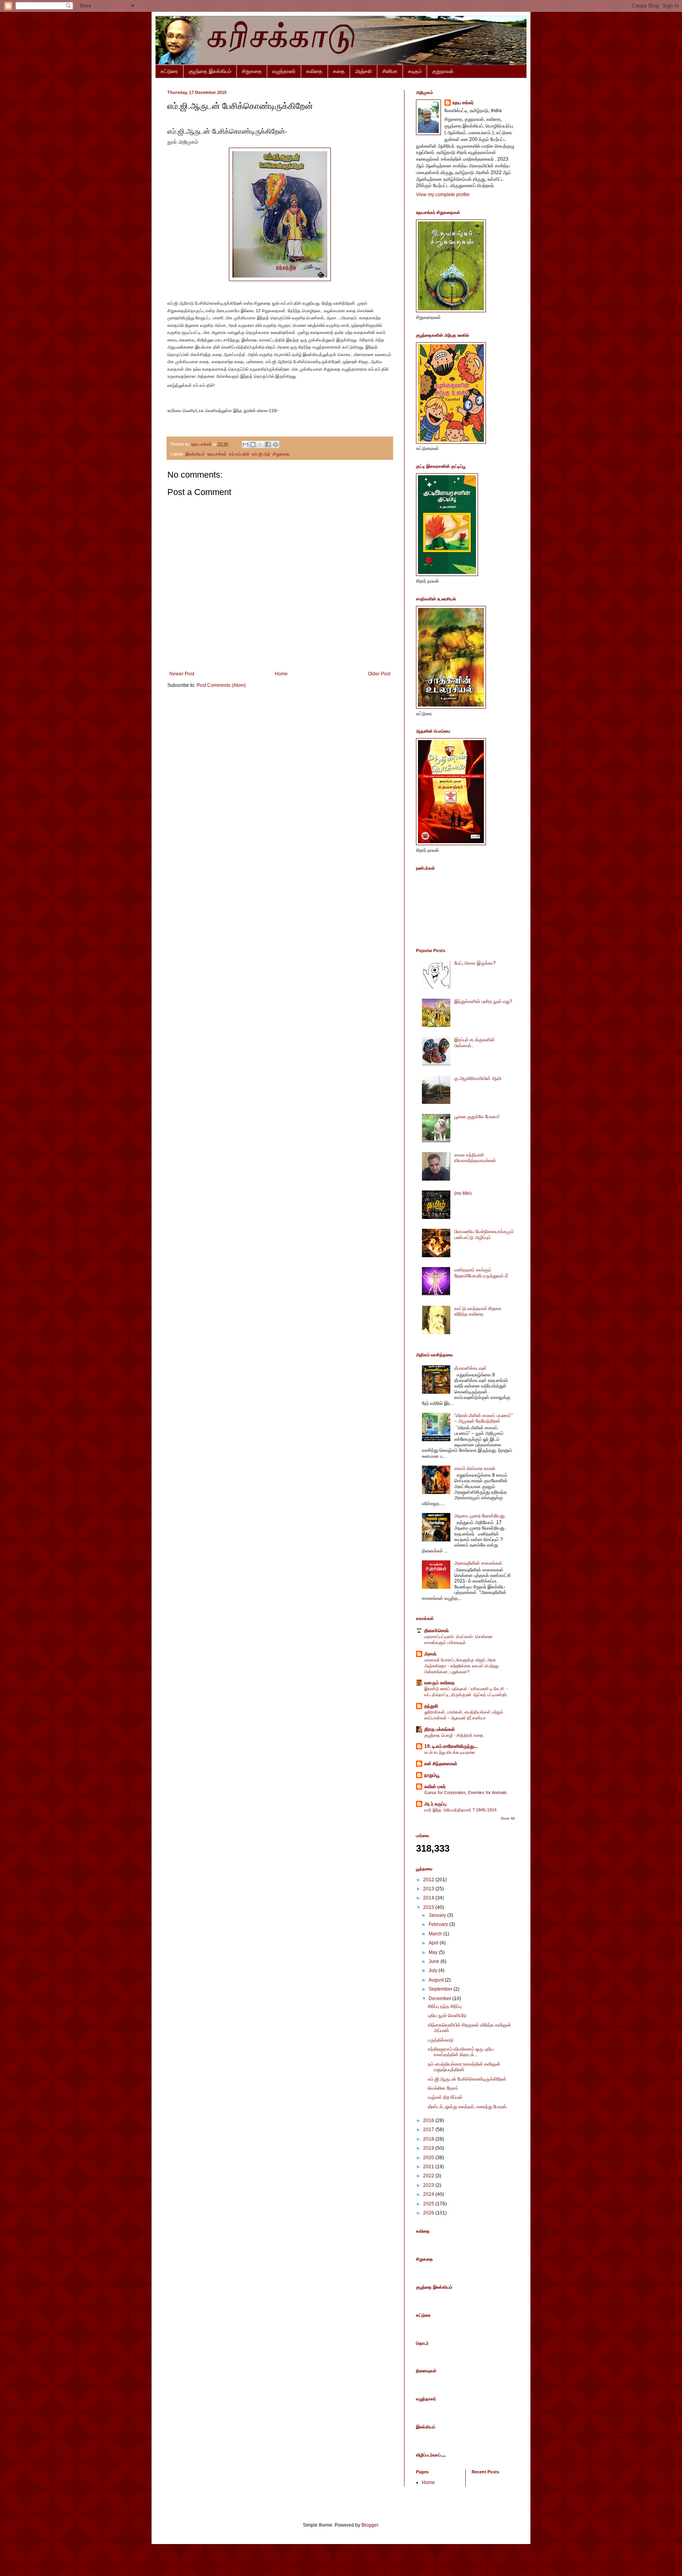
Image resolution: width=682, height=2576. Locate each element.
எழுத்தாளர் (284, 71)
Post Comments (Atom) (221, 685)
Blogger (370, 2525)
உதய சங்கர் (463, 103)
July (434, 1970)
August (437, 1980)
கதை (339, 71)
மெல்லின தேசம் (443, 2088)
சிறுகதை (252, 71)
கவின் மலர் (435, 1787)
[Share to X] (260, 444)
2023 (429, 2185)
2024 (429, 2194)
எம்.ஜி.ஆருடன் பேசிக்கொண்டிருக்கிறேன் (467, 2079)
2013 (429, 1889)
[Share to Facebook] (268, 444)
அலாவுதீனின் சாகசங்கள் (478, 1563)
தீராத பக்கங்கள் (440, 1729)
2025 (429, 2204)
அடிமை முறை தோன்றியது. (480, 1516)
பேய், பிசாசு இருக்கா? (475, 963)
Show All (508, 1819)
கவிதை (314, 71)
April (434, 1943)
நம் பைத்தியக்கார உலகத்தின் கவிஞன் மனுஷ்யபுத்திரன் (464, 2067)
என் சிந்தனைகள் (441, 1764)
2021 (429, 2167)
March (436, 1934)
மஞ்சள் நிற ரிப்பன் (445, 2097)
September (441, 1989)
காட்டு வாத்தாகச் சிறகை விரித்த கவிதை (478, 1311)
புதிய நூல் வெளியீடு (447, 2015)
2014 (429, 1898)
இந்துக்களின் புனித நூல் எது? (483, 1001)
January (438, 1915)
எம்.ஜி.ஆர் (261, 454)
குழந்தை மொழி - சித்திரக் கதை (454, 1735)
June (435, 1961)
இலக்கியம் (195, 454)
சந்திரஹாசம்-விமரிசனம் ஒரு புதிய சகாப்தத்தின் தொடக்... (461, 2052)
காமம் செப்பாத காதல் (475, 1468)
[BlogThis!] (253, 444)
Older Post (379, 674)
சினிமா (390, 71)
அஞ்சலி (363, 71)
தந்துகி (431, 1706)
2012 (429, 1880)
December (440, 1999)
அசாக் (430, 1654)
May (434, 1952)
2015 (429, 1907)
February (439, 1924)
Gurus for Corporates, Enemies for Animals (466, 1792)
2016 (429, 2120)
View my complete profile (443, 195)
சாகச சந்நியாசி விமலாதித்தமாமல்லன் (475, 1158)
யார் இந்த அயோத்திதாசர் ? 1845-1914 (460, 1810)
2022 (429, 2176)
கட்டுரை (169, 71)
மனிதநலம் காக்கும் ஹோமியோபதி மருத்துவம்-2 (481, 1273)
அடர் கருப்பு (435, 1804)
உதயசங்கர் (217, 454)
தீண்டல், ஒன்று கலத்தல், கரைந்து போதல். (468, 2107)
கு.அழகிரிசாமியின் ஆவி (478, 1078)
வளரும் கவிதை (439, 1683)
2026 (429, 2213)
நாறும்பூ (432, 1775)
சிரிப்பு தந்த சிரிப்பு (445, 2006)
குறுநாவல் (443, 71)
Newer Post (182, 674)
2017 (429, 2130)
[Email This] (245, 444)
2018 (429, 2139)
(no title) (463, 1193)
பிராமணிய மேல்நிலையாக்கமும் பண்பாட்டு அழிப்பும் (484, 1234)
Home (281, 674)
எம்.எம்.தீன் (239, 454)
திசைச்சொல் (437, 1631)
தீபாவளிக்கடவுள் (470, 1368)
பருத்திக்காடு (441, 2040)
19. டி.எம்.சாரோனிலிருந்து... (451, 1746)
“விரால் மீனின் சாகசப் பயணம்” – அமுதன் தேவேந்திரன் (483, 1418)
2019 (429, 2148)
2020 (429, 2158)
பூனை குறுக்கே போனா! (477, 1117)
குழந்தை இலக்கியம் (210, 71)
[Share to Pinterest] (275, 444)
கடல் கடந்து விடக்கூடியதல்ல (450, 1752)
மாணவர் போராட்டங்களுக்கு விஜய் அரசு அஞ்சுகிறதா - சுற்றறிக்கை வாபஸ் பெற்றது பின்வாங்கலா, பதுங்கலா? (461, 1666)
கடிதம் (415, 71)
